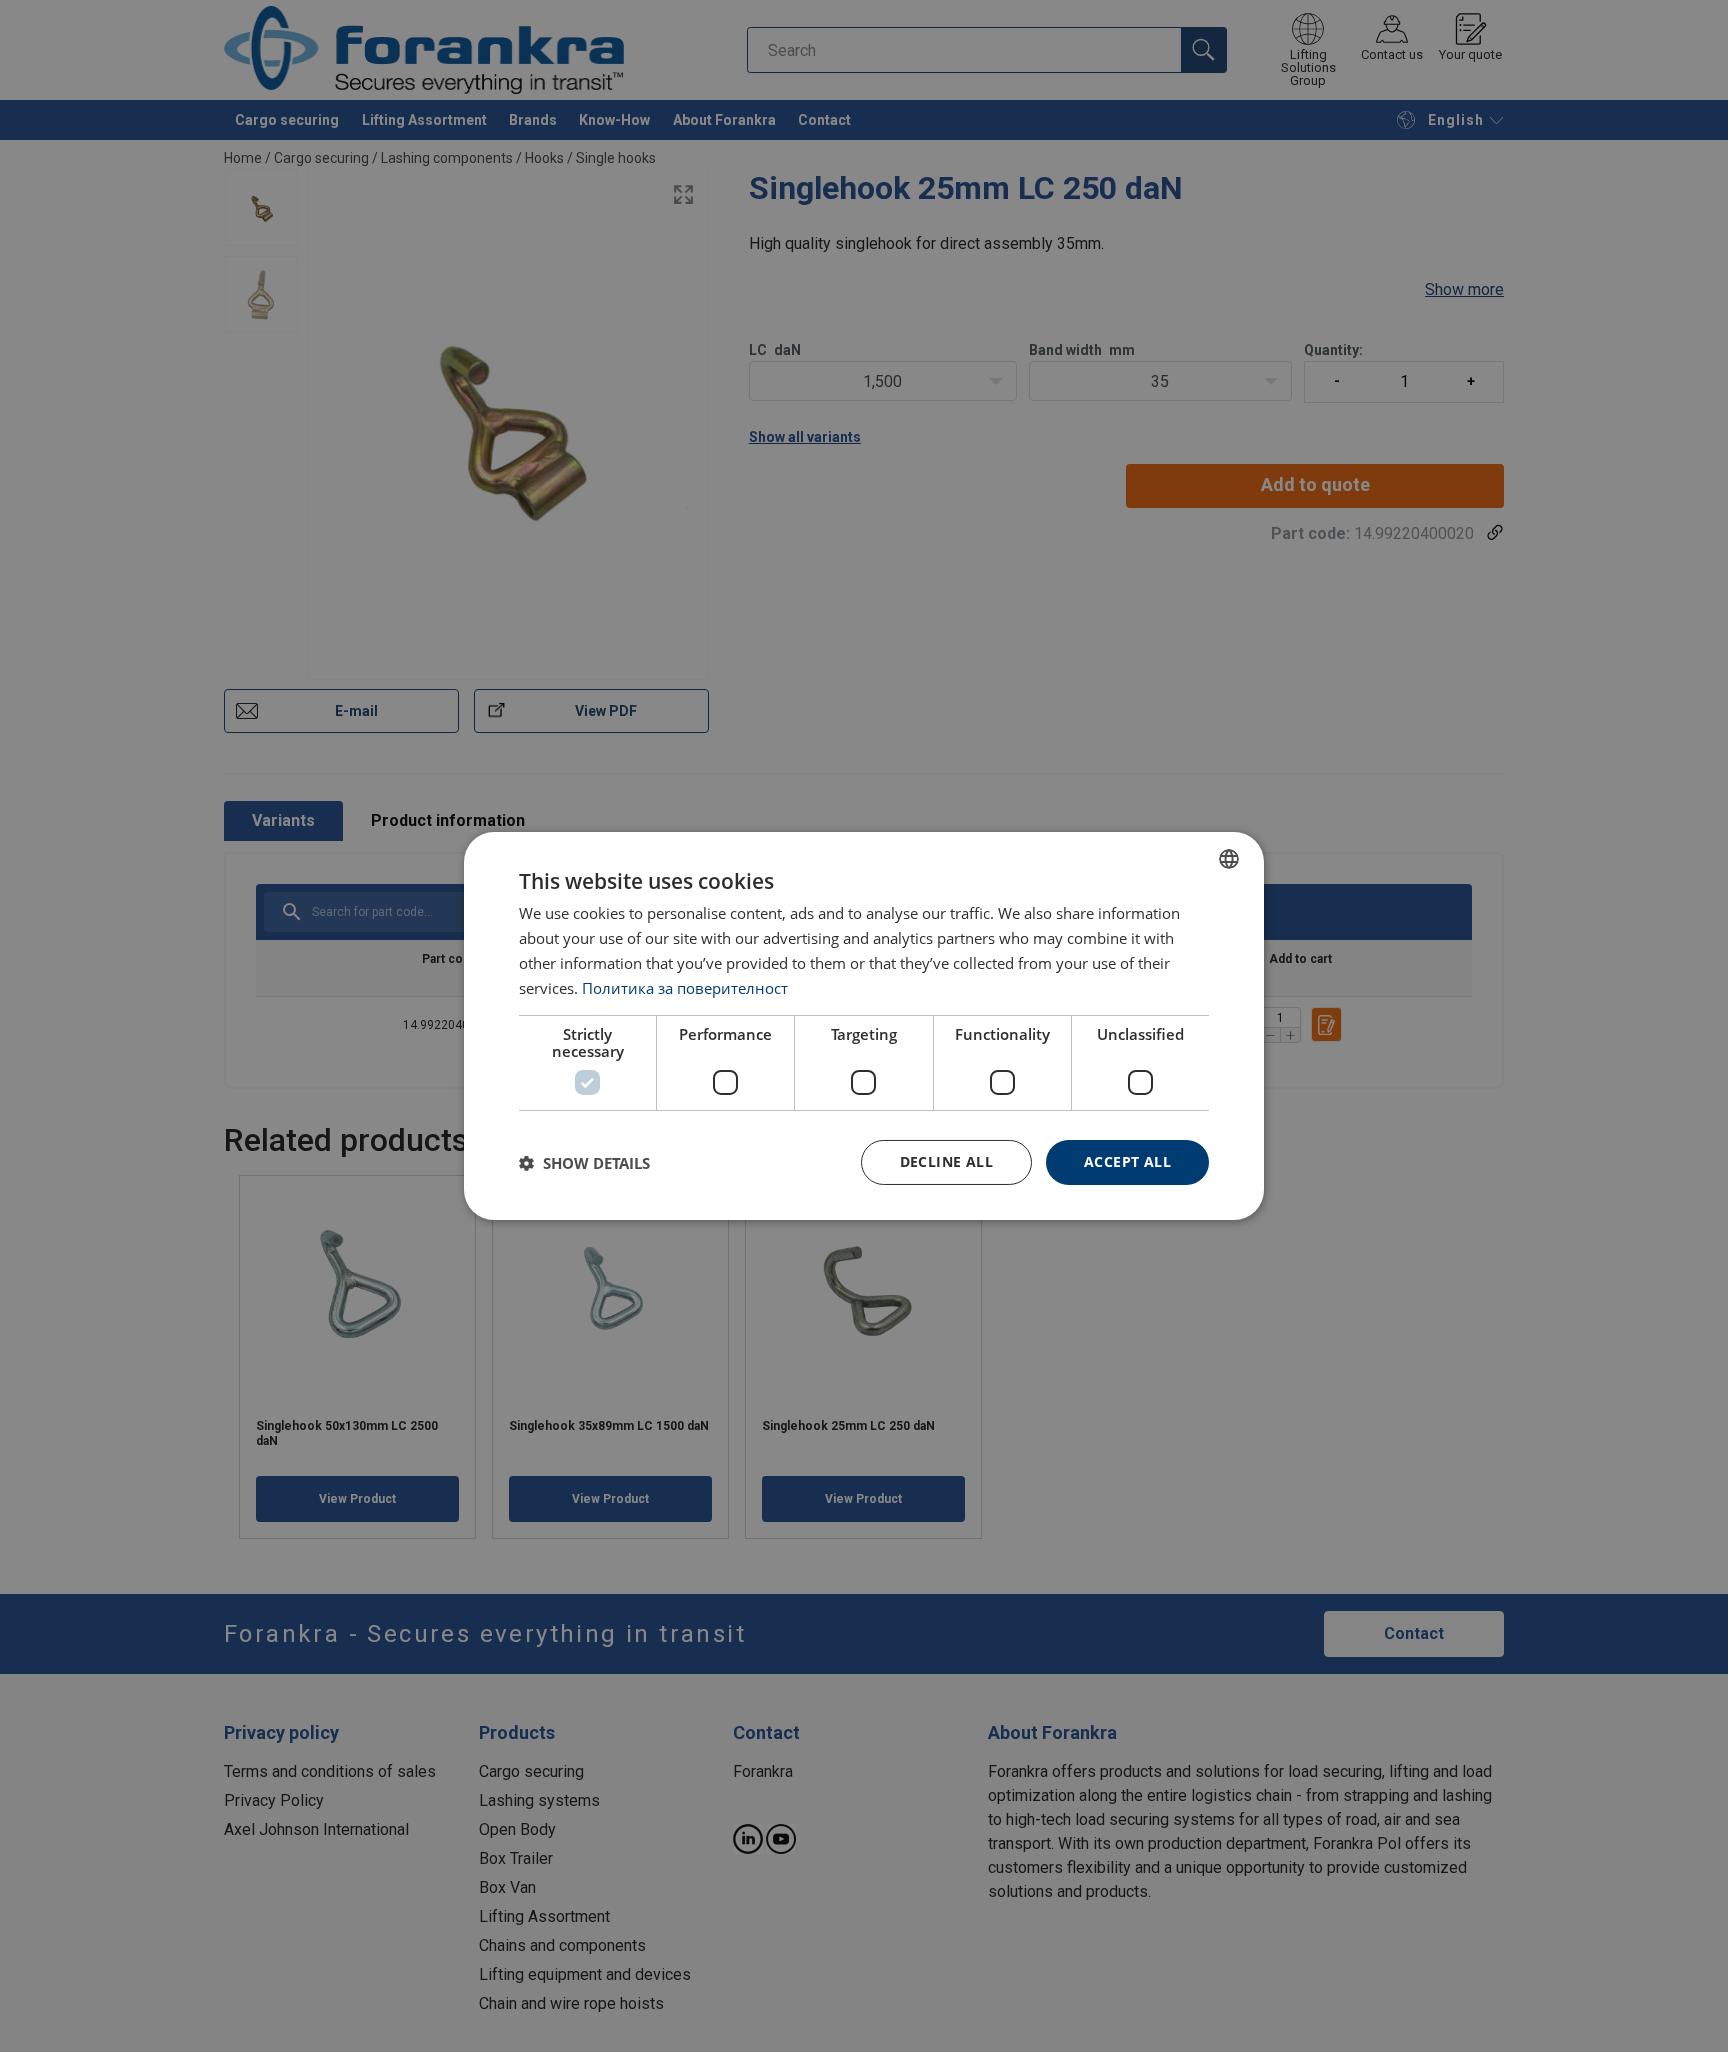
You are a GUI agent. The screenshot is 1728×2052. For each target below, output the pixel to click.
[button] (584, 1163)
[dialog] (864, 1026)
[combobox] (1229, 859)
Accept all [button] (1127, 1161)
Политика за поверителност (685, 988)
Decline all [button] (946, 1161)
